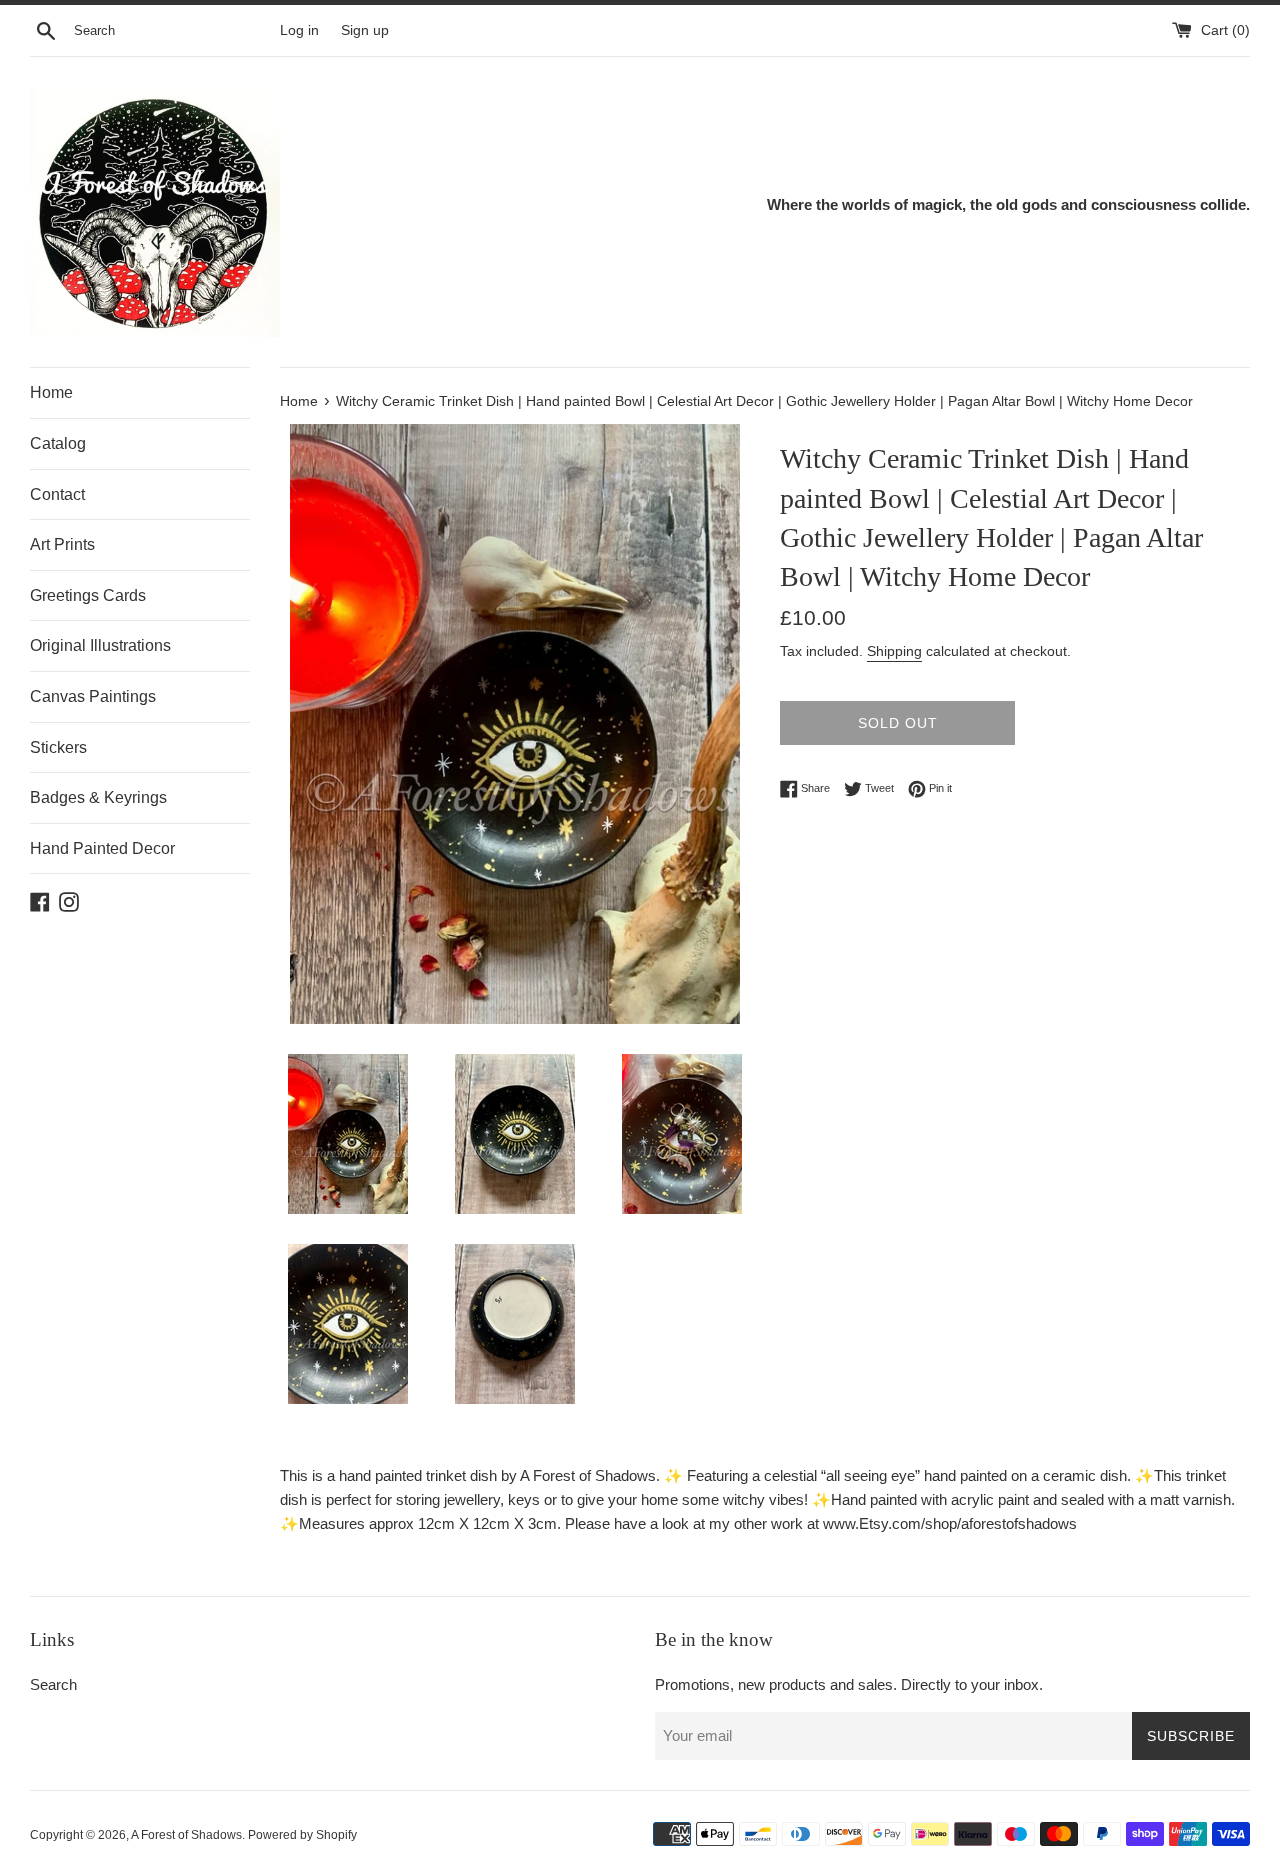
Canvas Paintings (93, 696)
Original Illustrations (100, 645)
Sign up (365, 30)
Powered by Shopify (302, 1835)
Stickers (58, 747)
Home (51, 392)
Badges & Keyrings (98, 797)
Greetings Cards (88, 595)
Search (53, 1684)
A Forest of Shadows (186, 1835)
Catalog (58, 443)
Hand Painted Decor (102, 848)
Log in (299, 30)
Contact (57, 494)
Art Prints (62, 544)
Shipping (894, 651)
